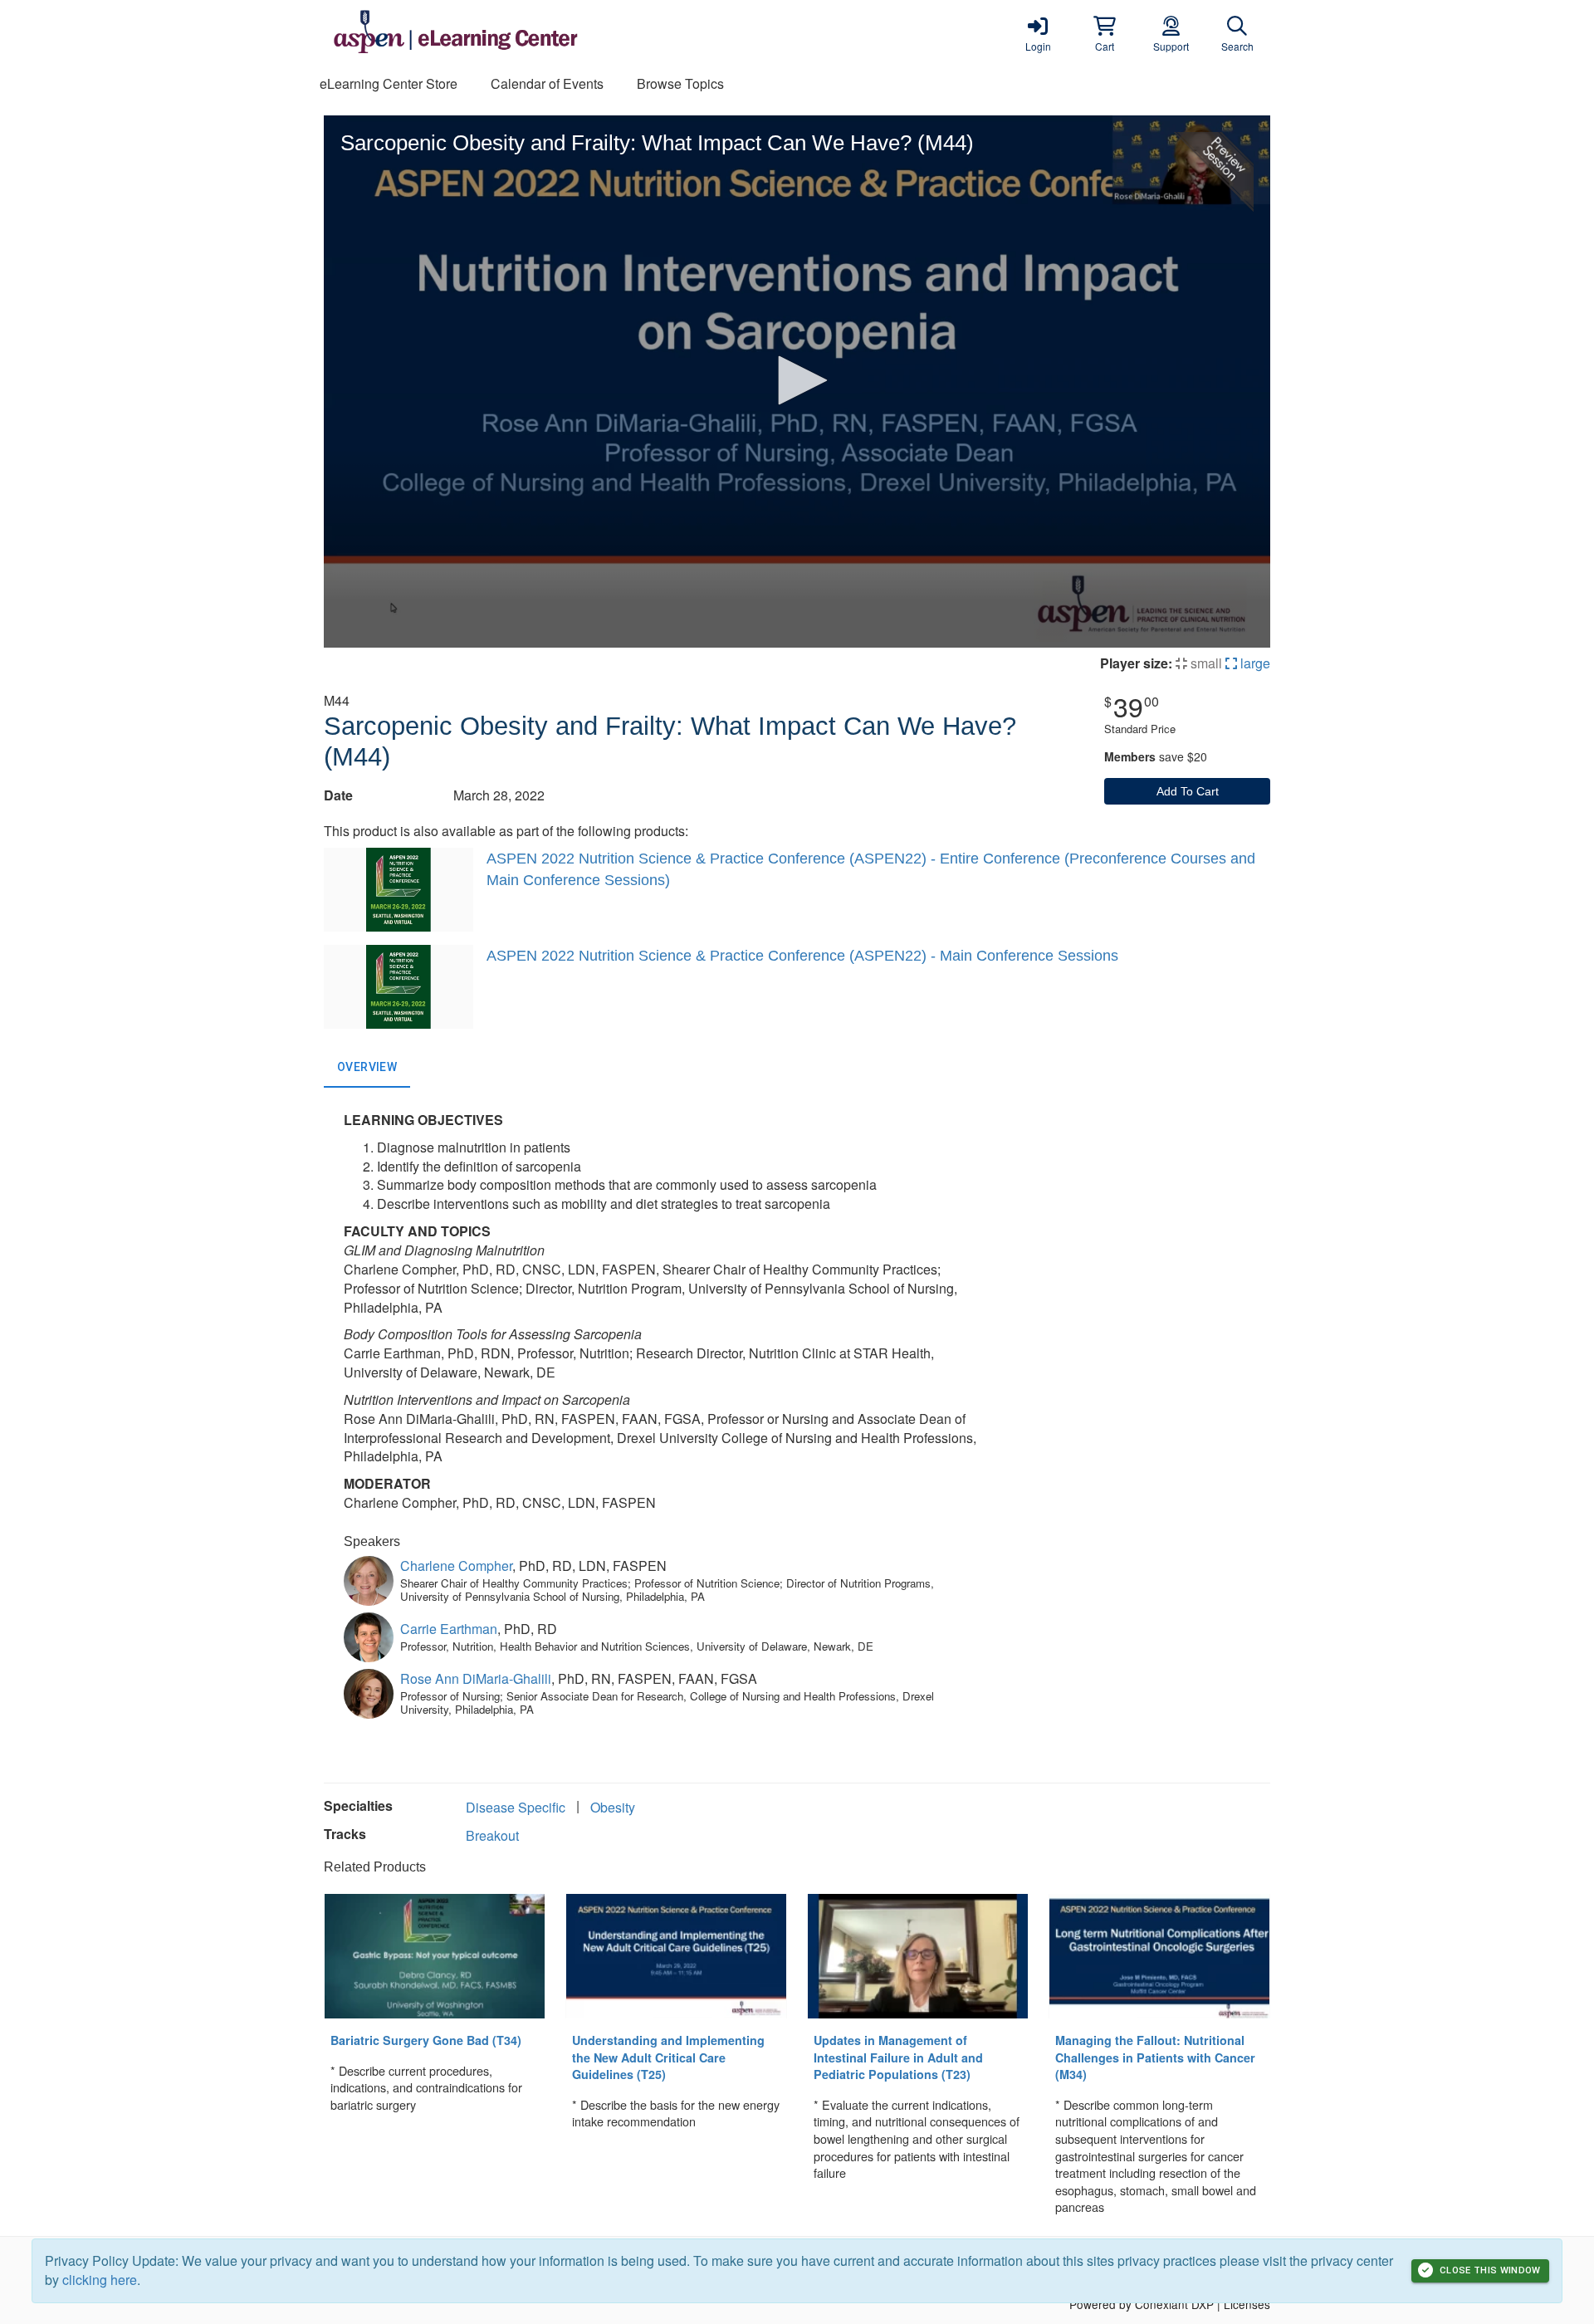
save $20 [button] (1156, 756)
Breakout (492, 1835)
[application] (797, 382)
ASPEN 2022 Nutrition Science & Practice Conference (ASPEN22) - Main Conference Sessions (802, 956)
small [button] (1205, 663)
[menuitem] (389, 84)
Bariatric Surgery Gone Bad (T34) (426, 2040)
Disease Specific (516, 1807)
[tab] (367, 1068)
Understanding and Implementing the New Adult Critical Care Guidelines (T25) (668, 2057)
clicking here (100, 2280)
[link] (1038, 33)
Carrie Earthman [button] (449, 1629)
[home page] (482, 33)
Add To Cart (1188, 791)
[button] (1104, 33)
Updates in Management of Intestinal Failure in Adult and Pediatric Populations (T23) (898, 2057)
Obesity (613, 1807)
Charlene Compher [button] (456, 1566)
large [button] (1254, 663)
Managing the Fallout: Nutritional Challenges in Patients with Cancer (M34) (1155, 2057)
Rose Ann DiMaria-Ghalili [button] (476, 1678)
